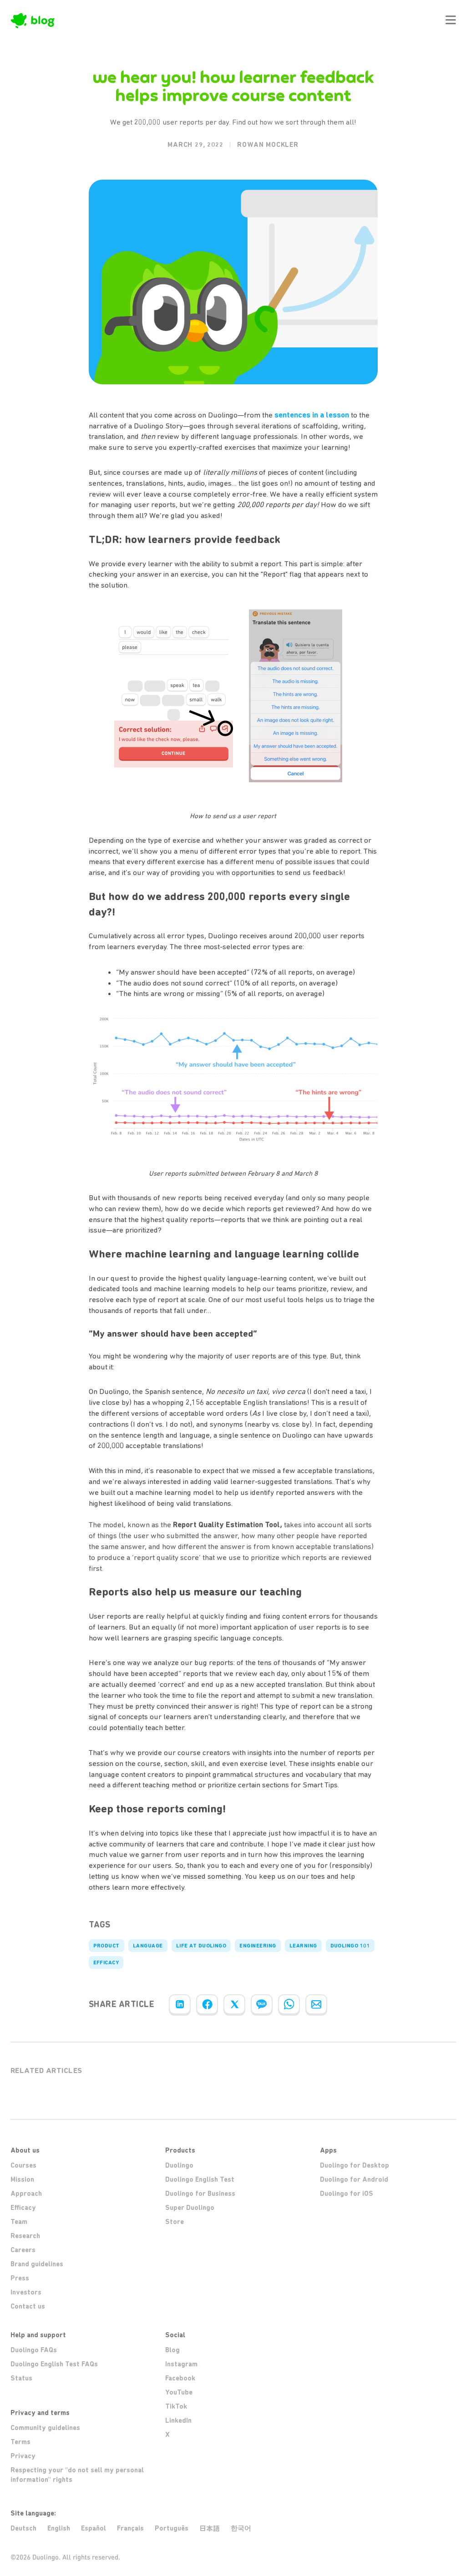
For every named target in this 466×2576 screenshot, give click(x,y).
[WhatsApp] (289, 2004)
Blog (172, 2350)
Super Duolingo (190, 2208)
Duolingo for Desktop (355, 2165)
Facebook (180, 2378)
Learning (303, 1946)
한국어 (241, 2528)
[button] (451, 20)
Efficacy (106, 1962)
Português (172, 2528)
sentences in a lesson (312, 415)
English (59, 2528)
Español (94, 2528)
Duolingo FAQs (34, 2350)
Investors (26, 2292)
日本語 (210, 2528)
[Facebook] (207, 2004)
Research (25, 2236)
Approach (26, 2194)
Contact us (28, 2306)
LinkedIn (178, 2420)
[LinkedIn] (180, 2004)
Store (175, 2222)
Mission (22, 2179)
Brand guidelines (37, 2264)
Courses (23, 2165)
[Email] (316, 2004)
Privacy (23, 2456)
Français (130, 2528)
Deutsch (23, 2528)
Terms (20, 2442)
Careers (23, 2250)
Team (19, 2222)
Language (148, 1946)
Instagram (181, 2364)
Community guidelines (45, 2428)
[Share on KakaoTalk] (262, 2004)
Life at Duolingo (201, 1946)
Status (21, 2378)
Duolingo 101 (350, 1946)
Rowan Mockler (268, 145)
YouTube (179, 2392)
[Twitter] (234, 2004)
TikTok (176, 2406)
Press (20, 2278)
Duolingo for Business (200, 2194)
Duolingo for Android (354, 2179)
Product (106, 1946)
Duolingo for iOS (347, 2194)
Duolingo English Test (200, 2179)
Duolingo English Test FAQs (54, 2364)
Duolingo (179, 2165)
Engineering (258, 1946)
